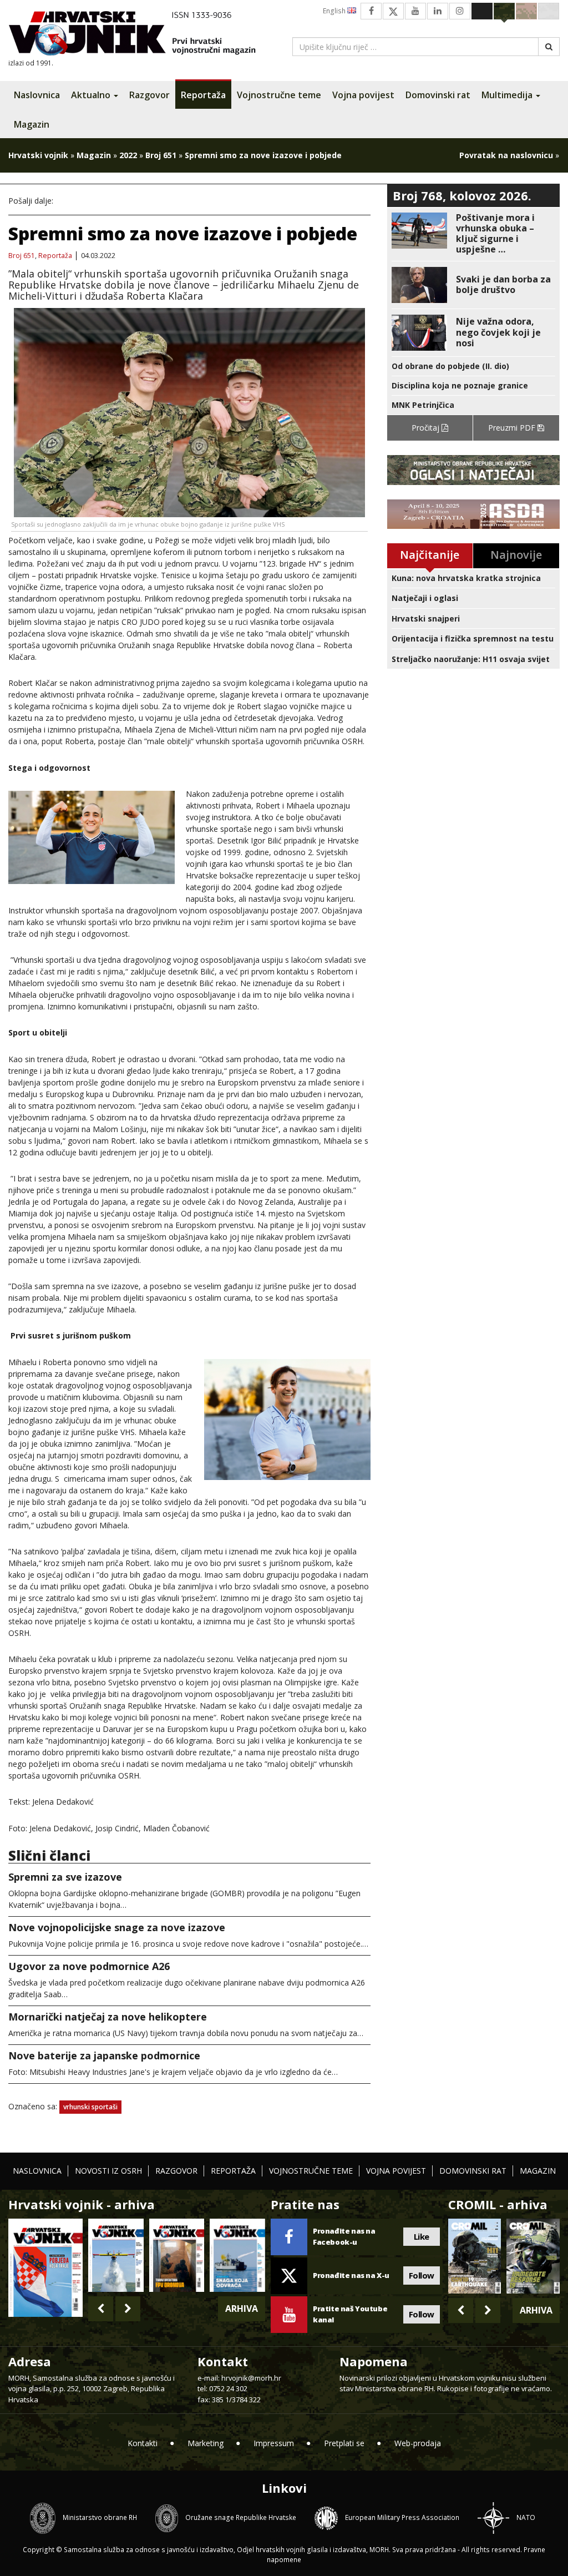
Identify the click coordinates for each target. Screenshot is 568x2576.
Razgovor (149, 95)
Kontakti (143, 2443)
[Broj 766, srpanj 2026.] (116, 2255)
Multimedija (508, 95)
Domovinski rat (438, 95)
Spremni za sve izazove (65, 1877)
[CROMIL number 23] (475, 2256)
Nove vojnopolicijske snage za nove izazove (117, 1927)
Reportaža (203, 95)
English (335, 11)
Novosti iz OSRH (108, 2171)
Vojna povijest (363, 95)
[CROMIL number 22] (533, 2256)
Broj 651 (161, 155)
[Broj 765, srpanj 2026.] (177, 2255)
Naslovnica (37, 95)
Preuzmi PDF (513, 428)
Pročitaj (427, 428)
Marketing (206, 2443)
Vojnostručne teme (279, 95)
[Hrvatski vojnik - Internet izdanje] (140, 35)
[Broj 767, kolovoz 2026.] (45, 2267)
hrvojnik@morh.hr (251, 2378)
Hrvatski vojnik (38, 155)
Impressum (274, 2443)
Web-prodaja (418, 2443)
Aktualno (92, 95)
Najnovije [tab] (516, 555)
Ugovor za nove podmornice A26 (89, 1966)
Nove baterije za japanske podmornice (104, 2055)
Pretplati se (344, 2443)
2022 (128, 155)
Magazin (32, 124)
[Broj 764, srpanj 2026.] (237, 2255)
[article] (473, 234)
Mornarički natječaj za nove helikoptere (108, 2017)
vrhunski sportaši (90, 2107)
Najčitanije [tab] (430, 555)
